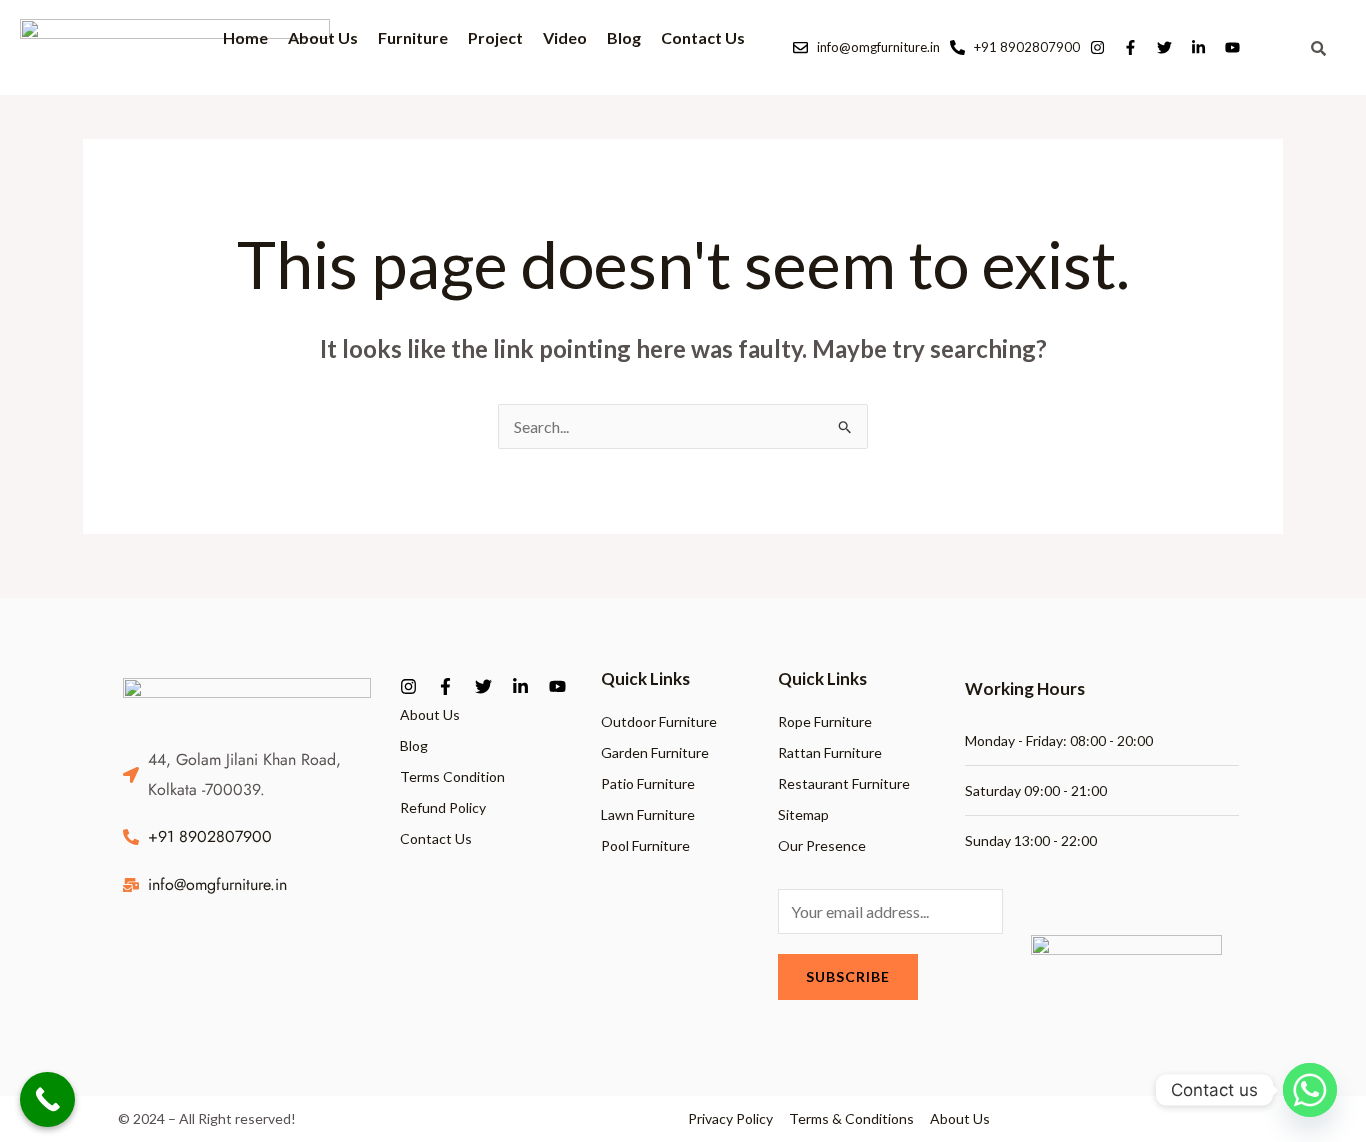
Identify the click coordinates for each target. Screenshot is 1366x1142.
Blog (624, 37)
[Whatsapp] (1310, 1090)
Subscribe (848, 976)
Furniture (413, 36)
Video (565, 37)
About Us (323, 37)
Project (495, 37)
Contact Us (703, 37)
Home (245, 37)
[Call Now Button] (47, 1099)
